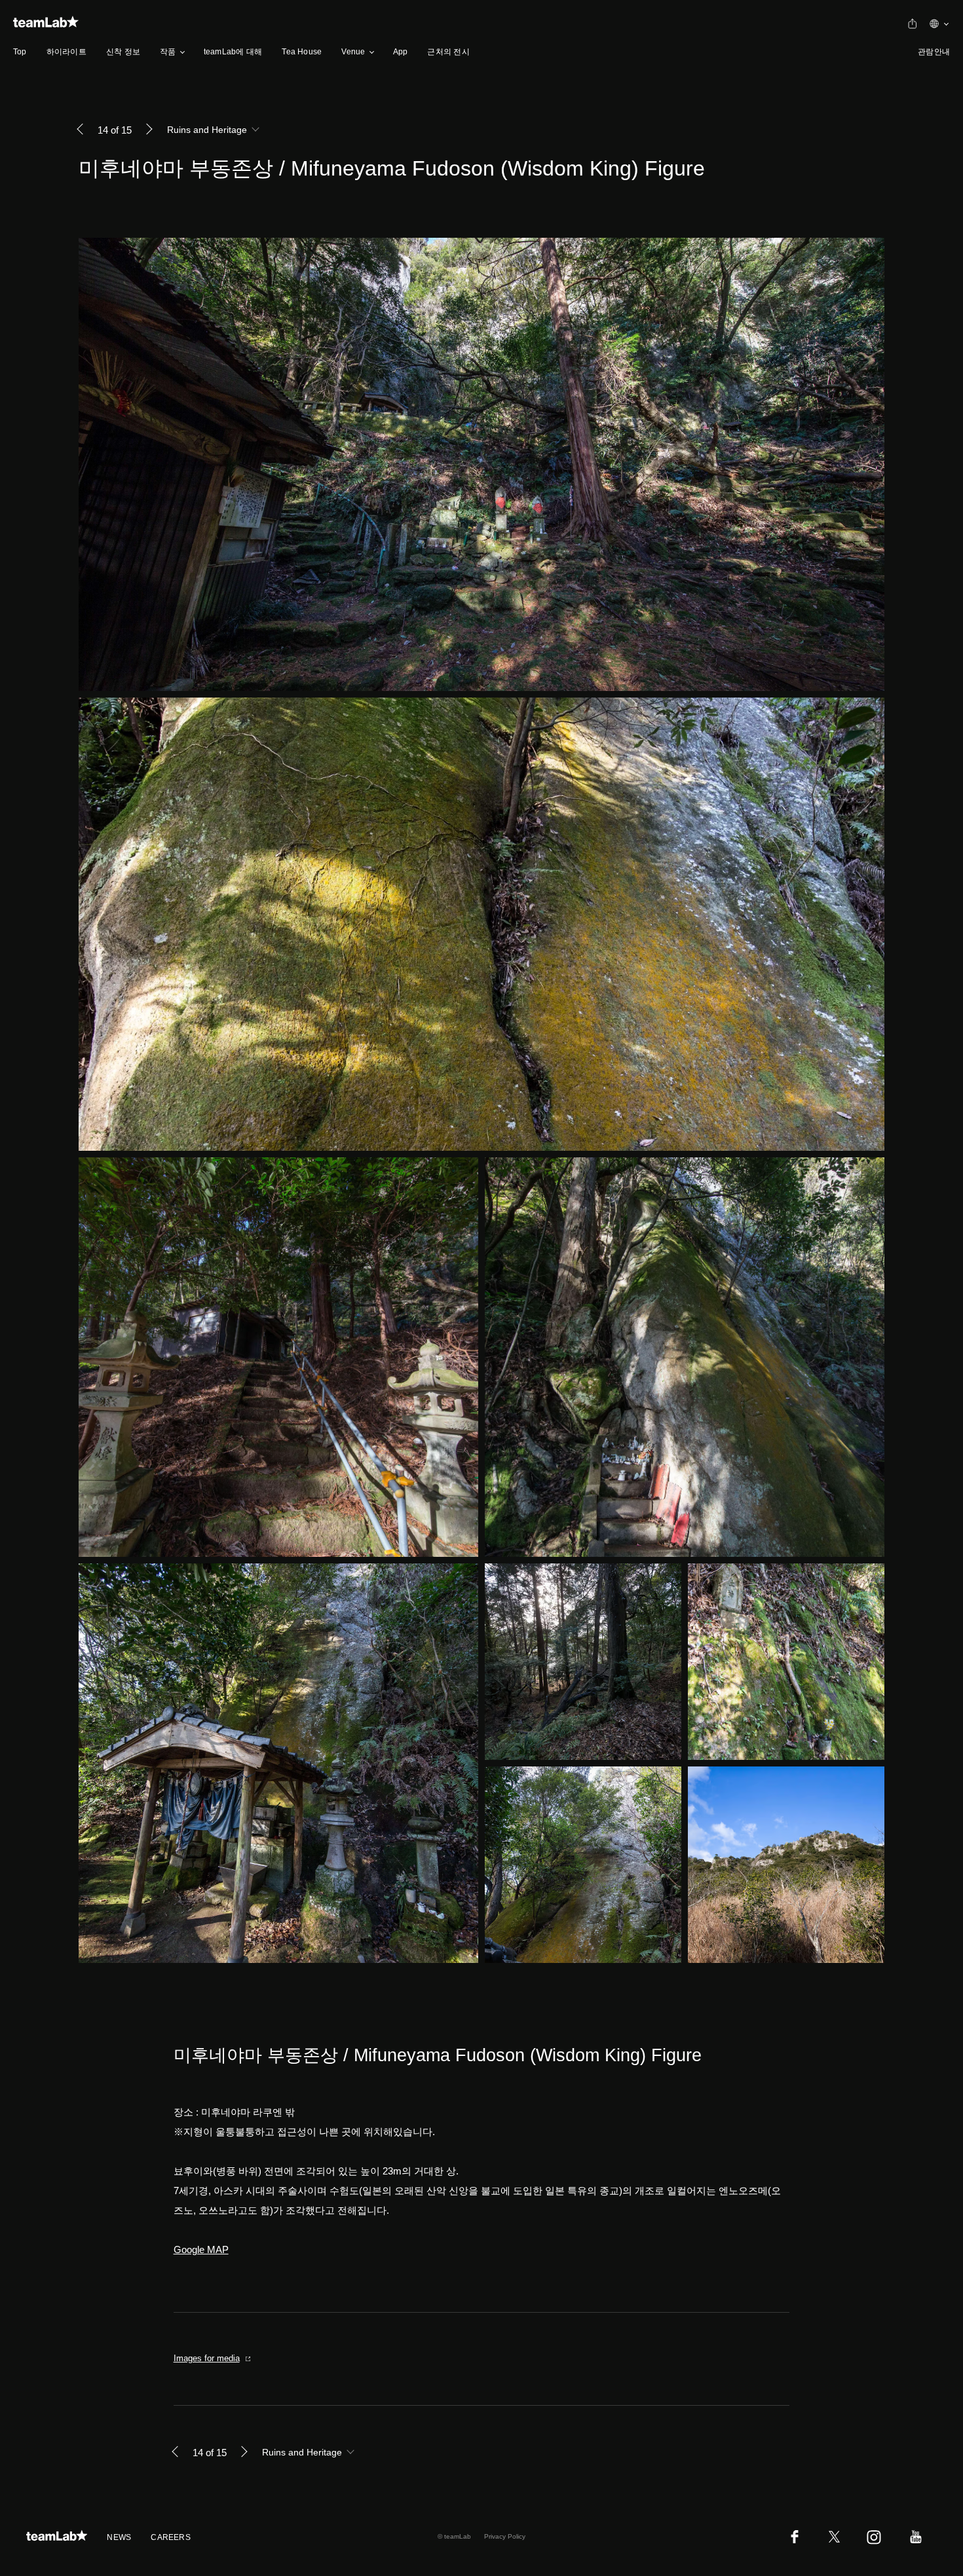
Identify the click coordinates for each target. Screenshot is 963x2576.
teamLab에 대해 (233, 52)
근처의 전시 (448, 52)
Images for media (207, 2358)
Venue (353, 52)
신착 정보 (123, 52)
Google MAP (201, 2249)
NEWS (119, 2537)
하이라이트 (66, 52)
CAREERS (171, 2537)
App (401, 52)
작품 (168, 52)
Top (20, 52)
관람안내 (934, 52)
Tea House (302, 52)
